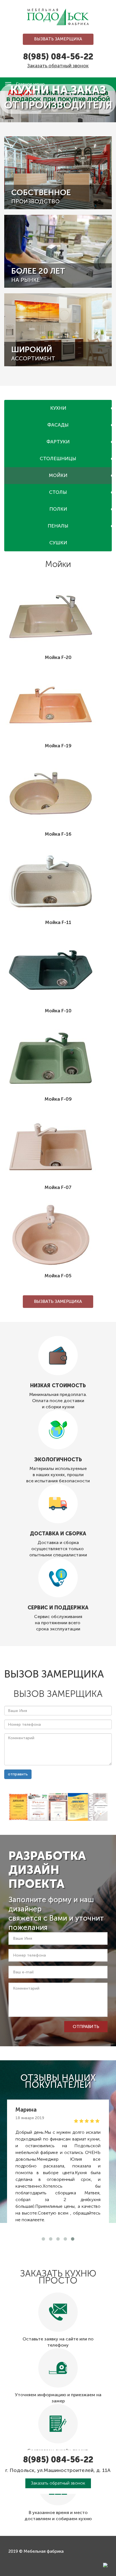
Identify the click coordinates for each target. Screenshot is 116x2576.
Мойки (58, 475)
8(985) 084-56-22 (58, 57)
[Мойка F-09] (58, 1058)
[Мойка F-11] (58, 882)
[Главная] (58, 17)
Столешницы (58, 458)
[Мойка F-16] (58, 793)
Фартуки (58, 442)
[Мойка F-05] (58, 1235)
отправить (18, 1774)
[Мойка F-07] (58, 1147)
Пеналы (58, 526)
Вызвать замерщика (58, 39)
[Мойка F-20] (58, 617)
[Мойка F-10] (58, 970)
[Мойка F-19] (58, 705)
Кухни (58, 408)
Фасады (58, 425)
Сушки (58, 543)
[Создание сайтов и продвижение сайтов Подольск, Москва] (105, 2565)
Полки (58, 509)
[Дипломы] (18, 1807)
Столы (58, 492)
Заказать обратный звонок (58, 66)
